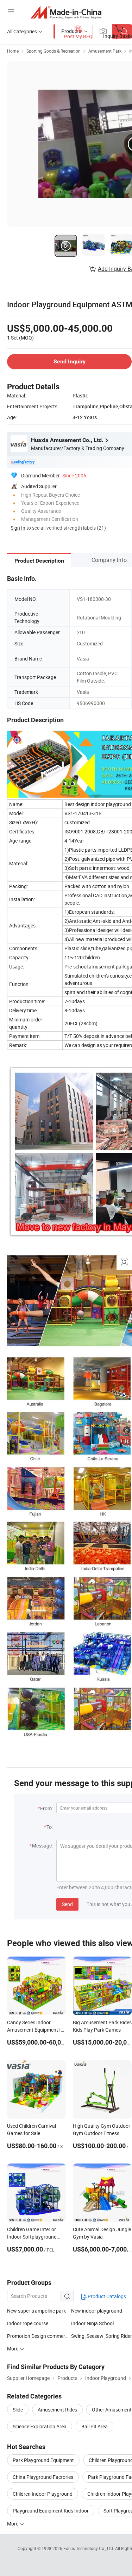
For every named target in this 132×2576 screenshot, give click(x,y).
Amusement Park (105, 51)
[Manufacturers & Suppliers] (66, 12)
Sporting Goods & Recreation (54, 51)
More (13, 2524)
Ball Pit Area (95, 2426)
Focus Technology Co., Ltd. (89, 2548)
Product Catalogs (106, 2296)
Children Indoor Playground (43, 2494)
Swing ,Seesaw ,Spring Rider (102, 2336)
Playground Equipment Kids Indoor (51, 2511)
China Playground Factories (43, 2477)
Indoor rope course (28, 2323)
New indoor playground (97, 2311)
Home (13, 51)
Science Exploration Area (40, 2426)
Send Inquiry (70, 361)
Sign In (18, 528)
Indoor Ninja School (92, 2323)
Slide (18, 2410)
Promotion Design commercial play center (52, 2336)
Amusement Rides (57, 2410)
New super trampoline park (36, 2311)
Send (67, 1904)
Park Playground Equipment (43, 2460)
